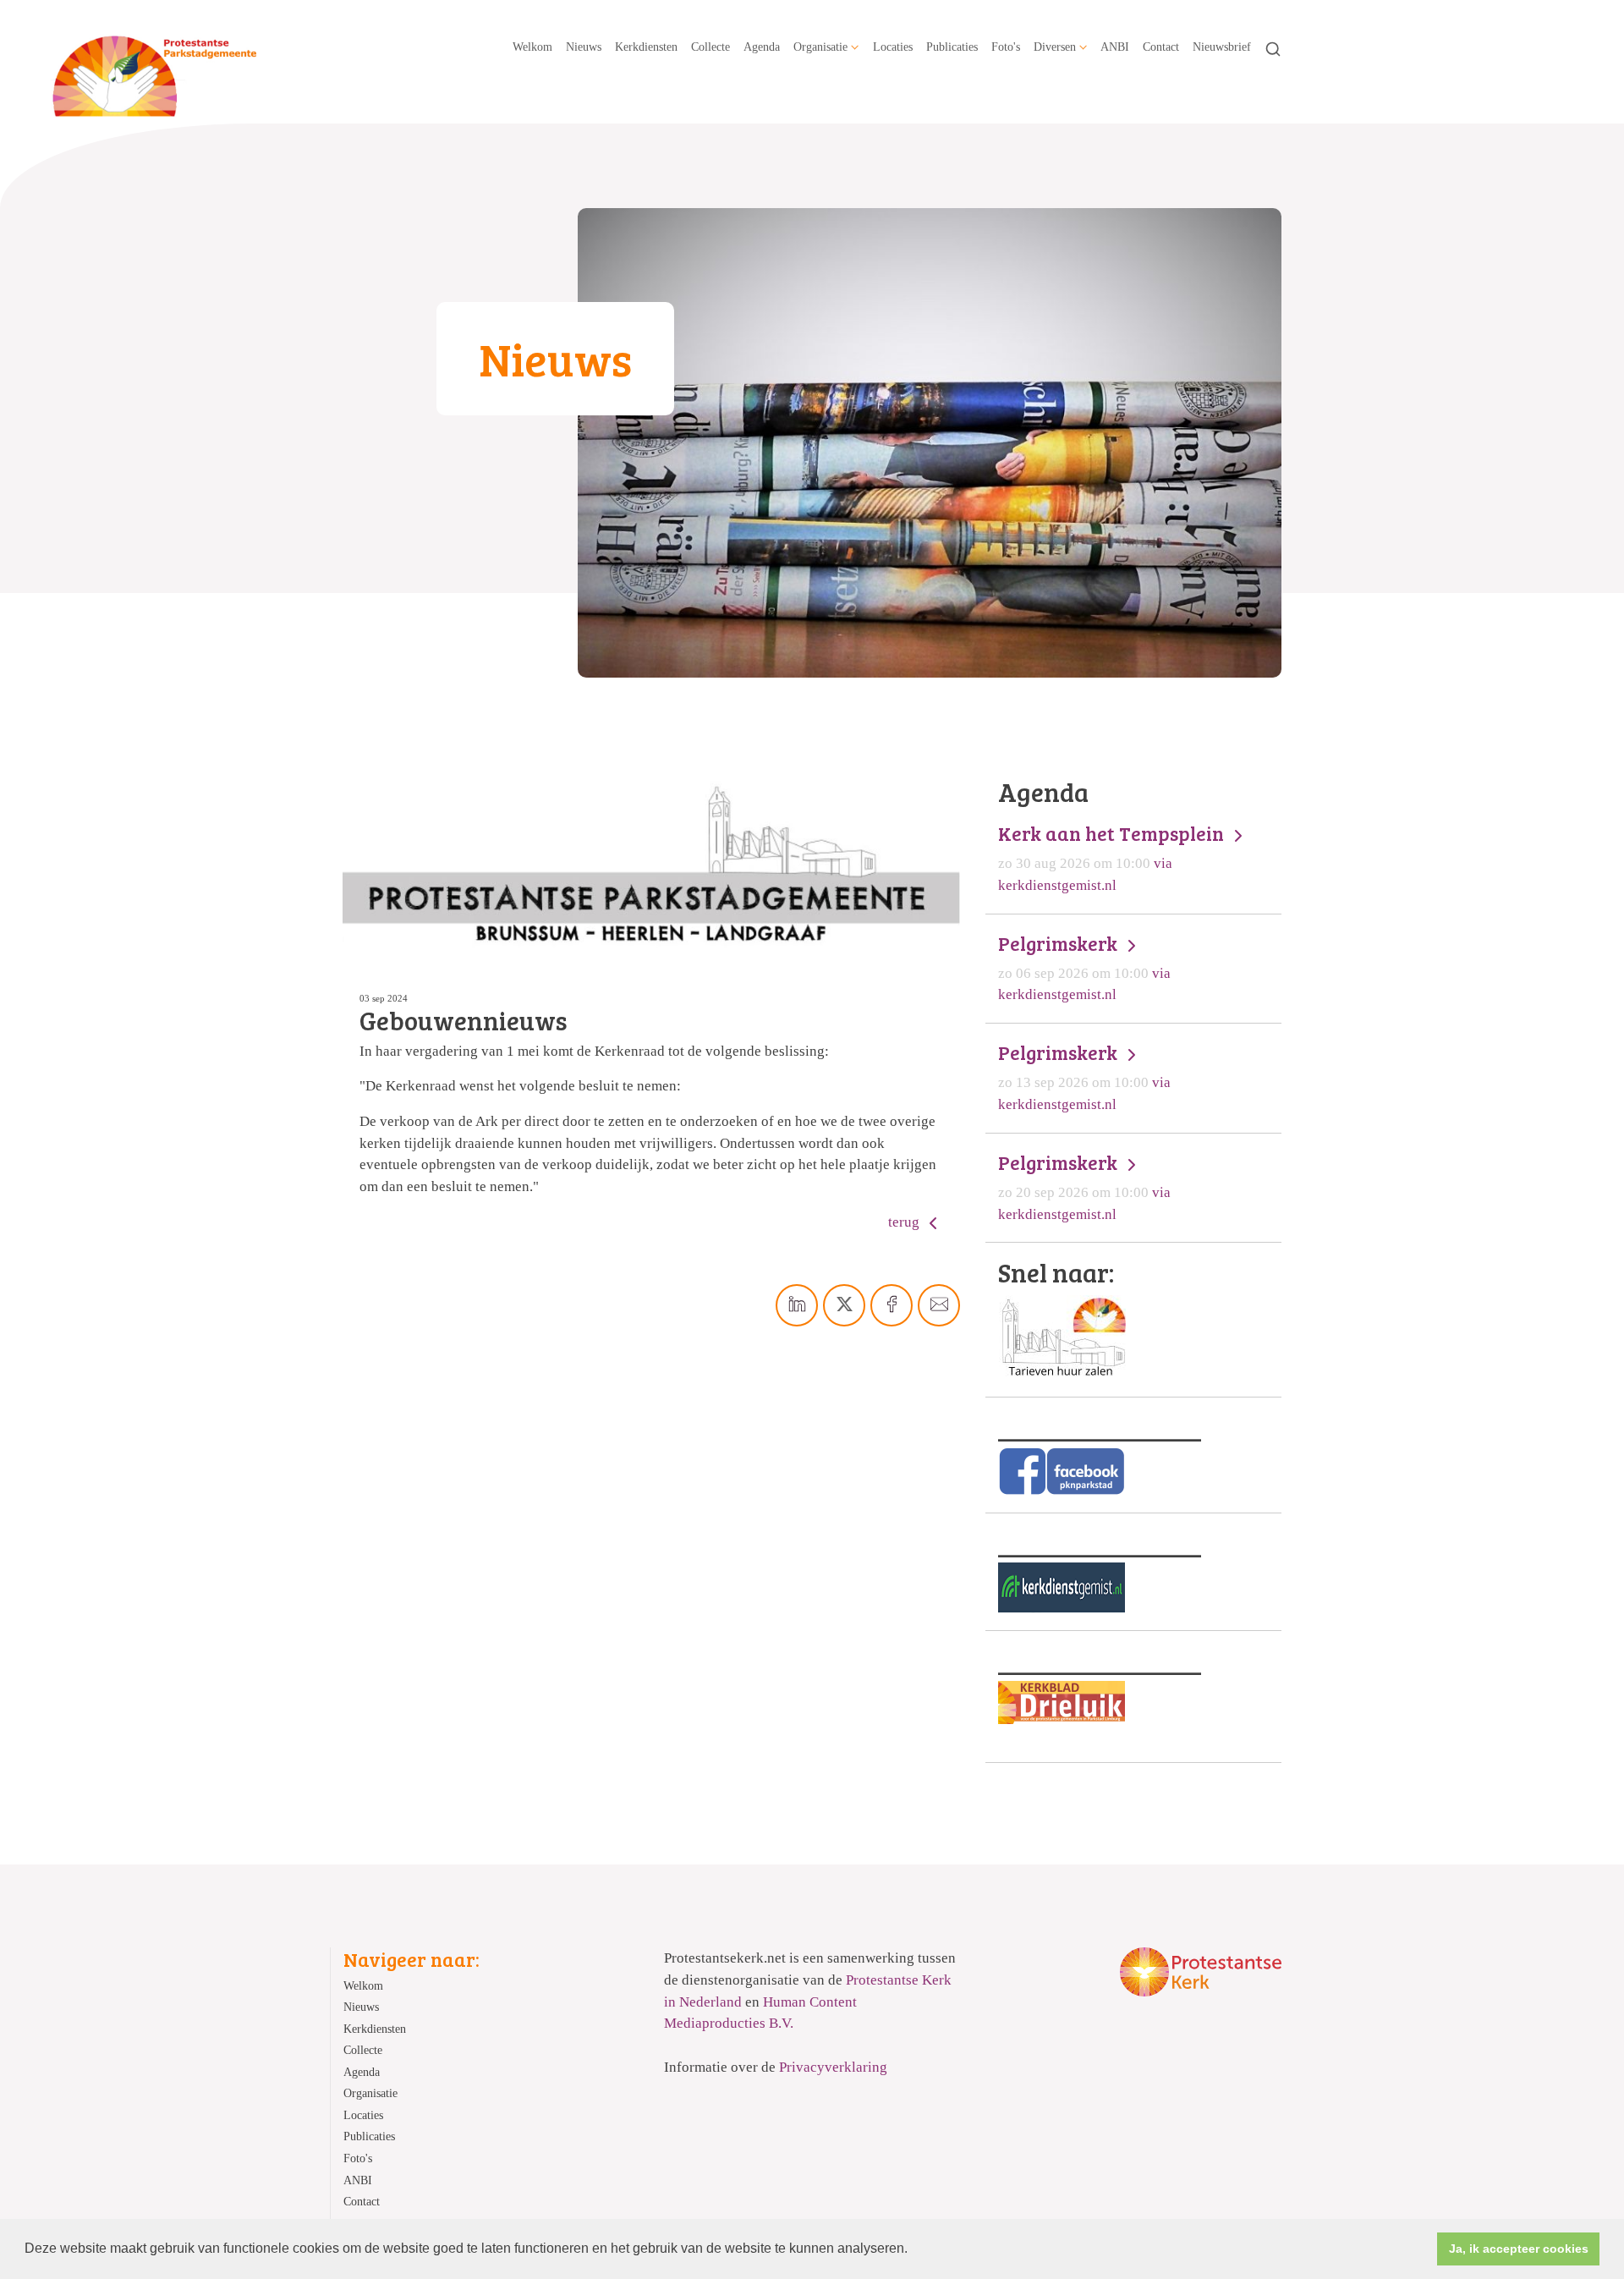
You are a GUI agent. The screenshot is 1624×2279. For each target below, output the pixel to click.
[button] (913, 2250)
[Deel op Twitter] (844, 1305)
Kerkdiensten (646, 47)
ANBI (1115, 47)
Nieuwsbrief (1222, 47)
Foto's (1006, 47)
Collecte (710, 47)
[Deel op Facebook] (892, 1305)
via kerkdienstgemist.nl (1113, 857)
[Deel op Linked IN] (797, 1305)
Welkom (532, 47)
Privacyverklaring (833, 2067)
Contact (1161, 47)
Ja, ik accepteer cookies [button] (1519, 2249)
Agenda (762, 47)
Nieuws (584, 47)
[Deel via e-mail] (939, 1305)
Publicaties (952, 47)
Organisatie (820, 47)
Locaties (893, 47)
